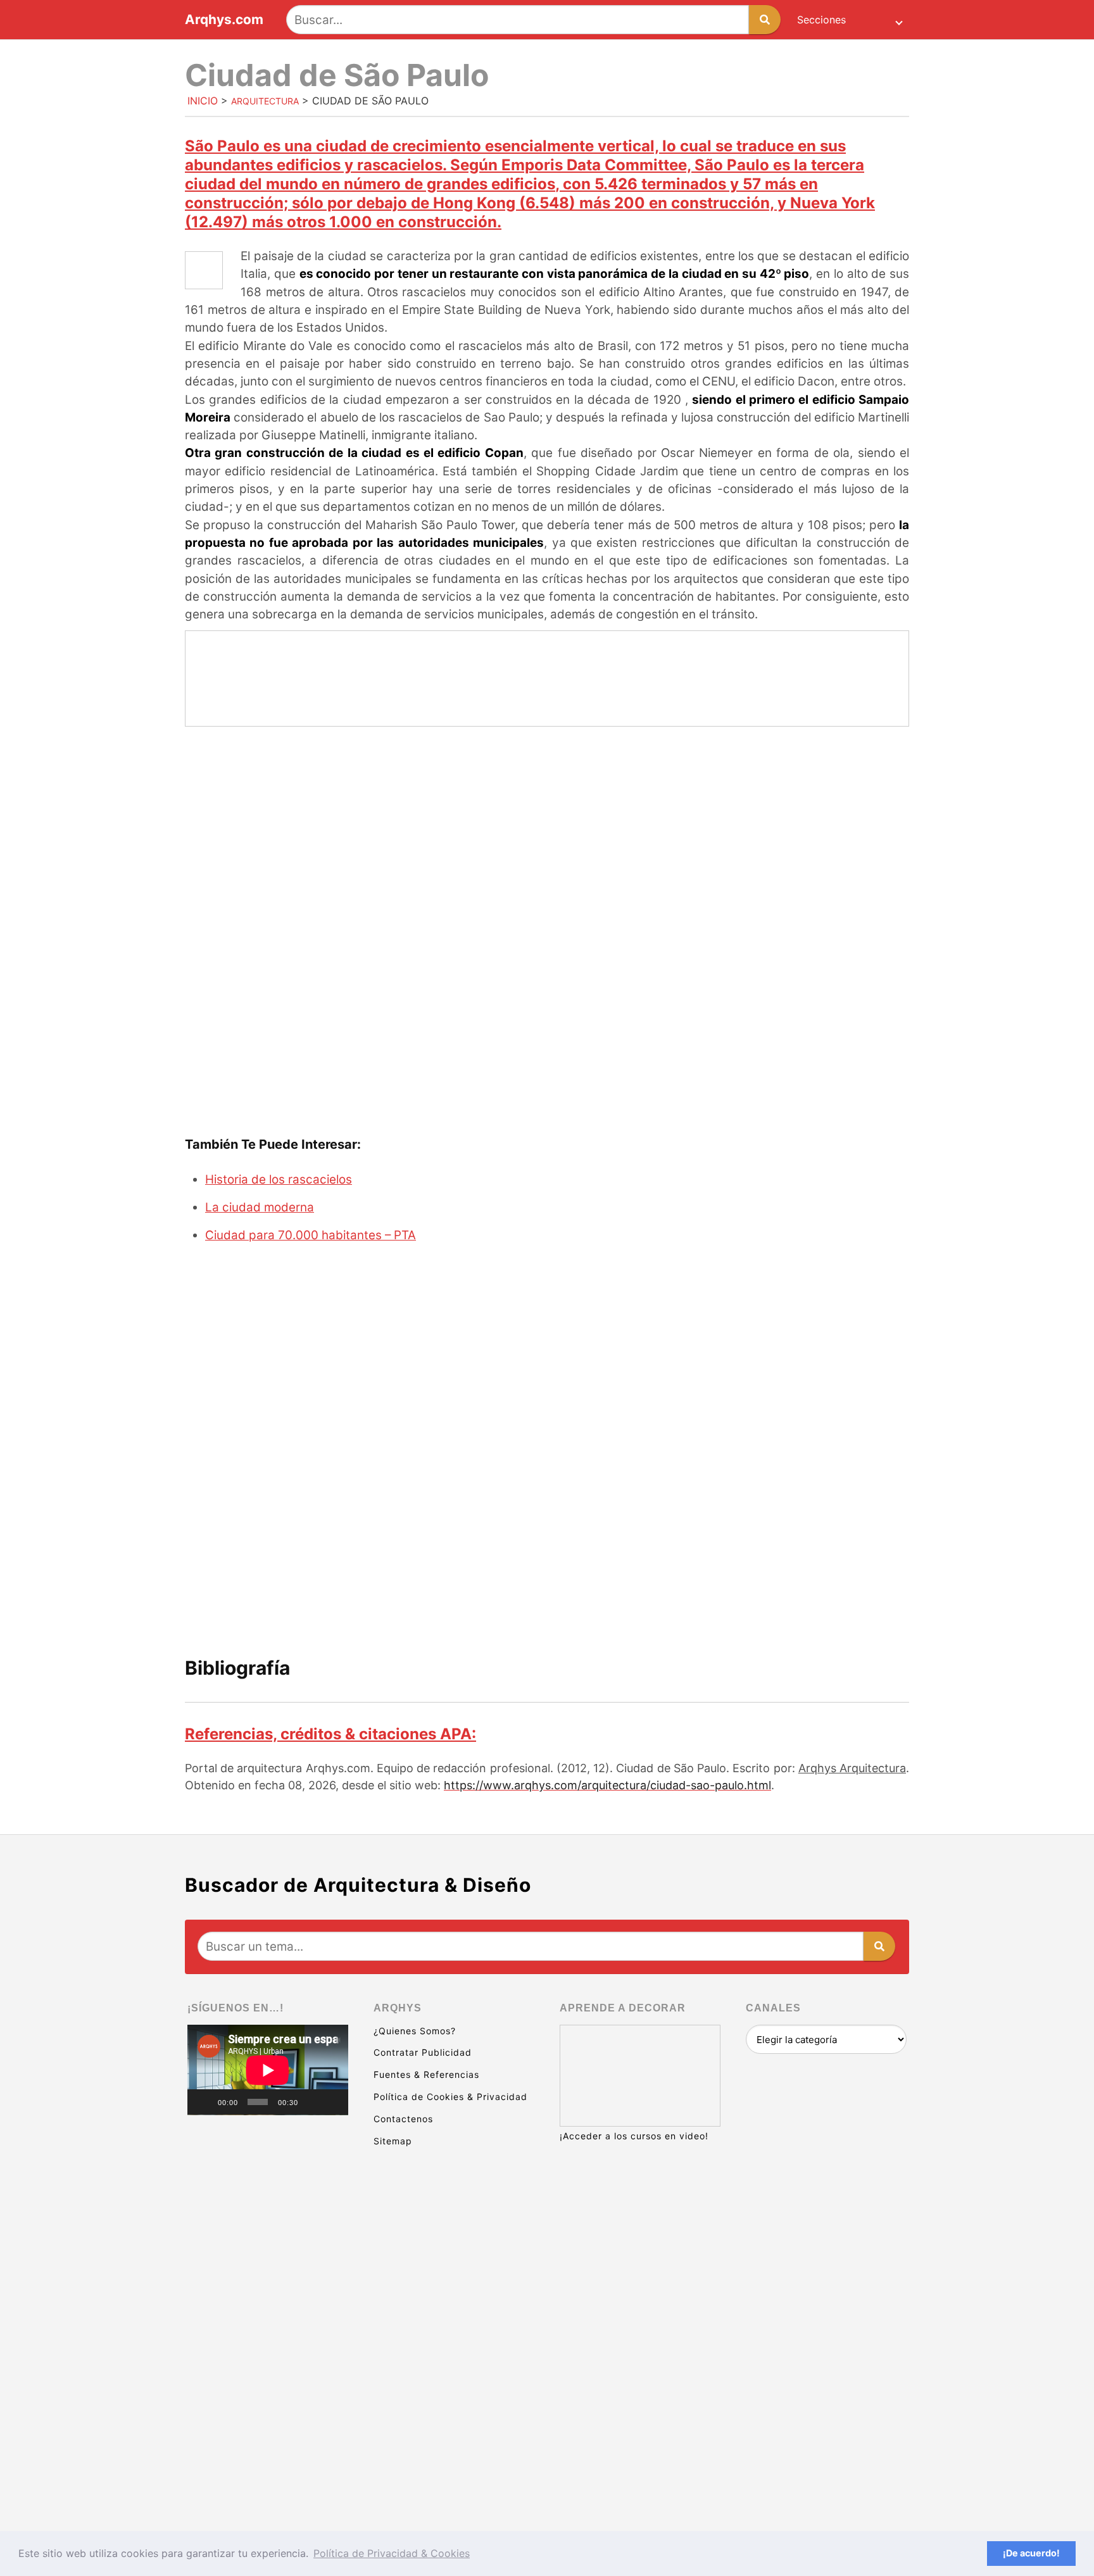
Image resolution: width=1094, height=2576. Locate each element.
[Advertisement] (547, 830)
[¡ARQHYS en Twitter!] (268, 2463)
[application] (268, 2070)
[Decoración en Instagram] (268, 2366)
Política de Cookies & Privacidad (450, 2097)
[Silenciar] (312, 2102)
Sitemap (393, 2141)
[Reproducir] (204, 2102)
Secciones (821, 20)
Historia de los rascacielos (279, 1179)
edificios (523, 184)
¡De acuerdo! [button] (1031, 2553)
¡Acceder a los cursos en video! (634, 2136)
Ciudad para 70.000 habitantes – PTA (311, 1235)
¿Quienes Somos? (415, 2031)
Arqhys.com (224, 20)
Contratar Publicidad (423, 2052)
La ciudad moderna (260, 1207)
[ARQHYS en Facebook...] (268, 2268)
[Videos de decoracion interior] (268, 2171)
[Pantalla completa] (332, 2102)
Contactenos (403, 2119)
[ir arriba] (974, 2497)
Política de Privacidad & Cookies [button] (392, 2553)
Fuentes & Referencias (426, 2074)
